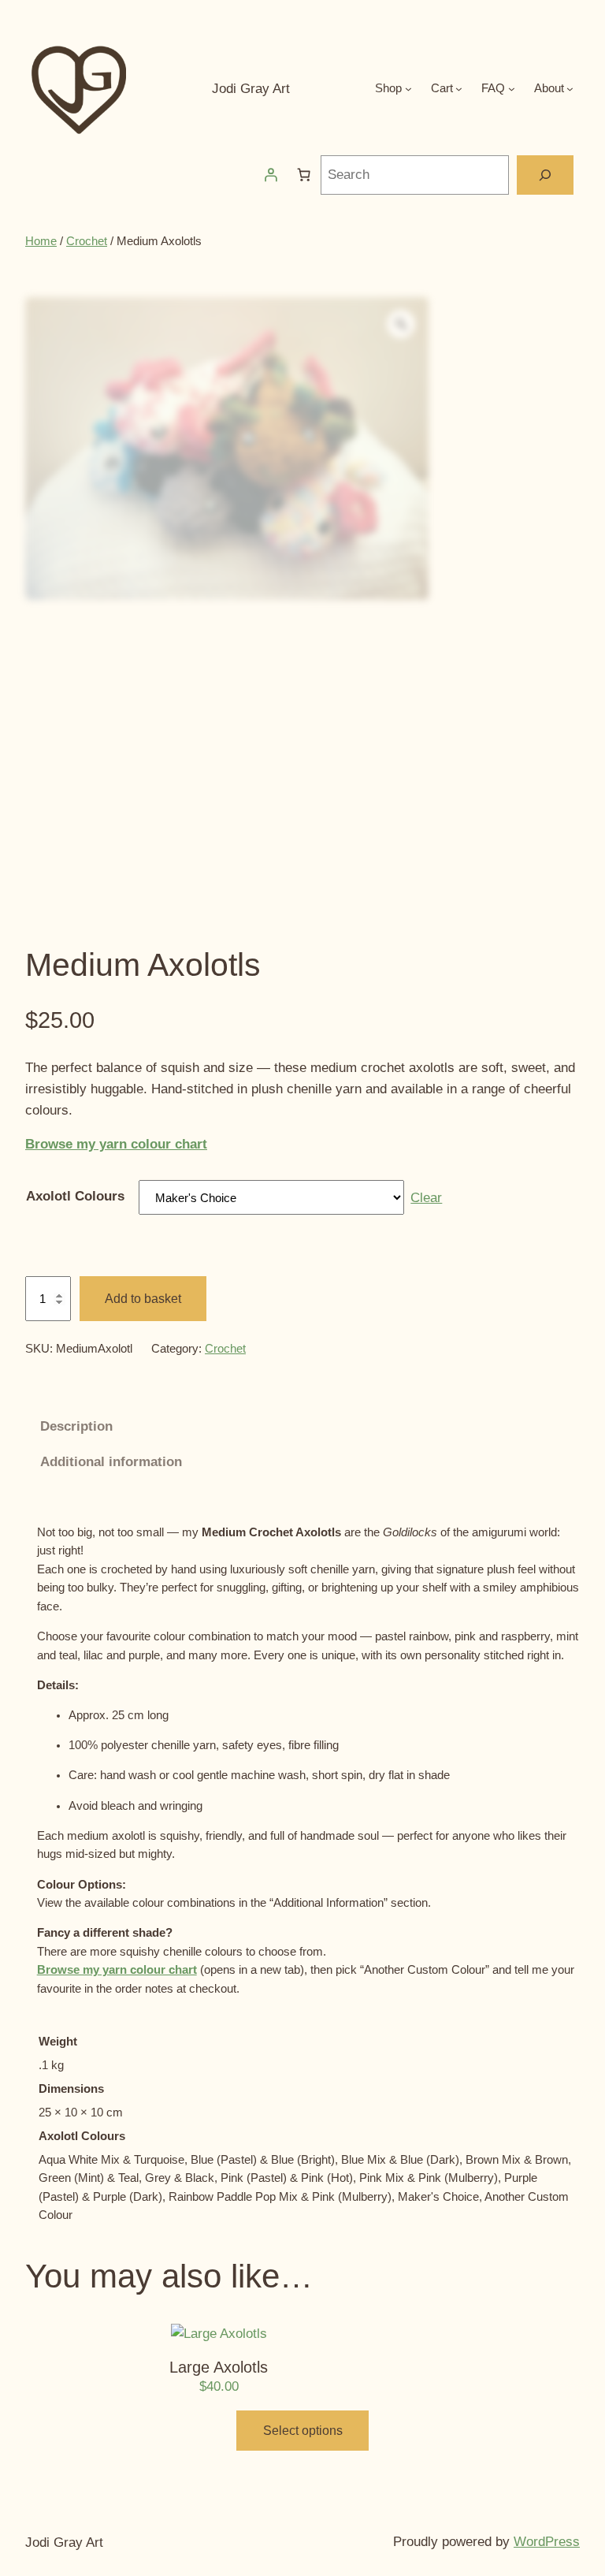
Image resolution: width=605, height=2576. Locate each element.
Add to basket (143, 1299)
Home (41, 241)
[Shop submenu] (408, 89)
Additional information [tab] (111, 1462)
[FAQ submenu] (512, 89)
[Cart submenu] (459, 89)
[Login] (271, 175)
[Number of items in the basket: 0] (304, 175)
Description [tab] (76, 1426)
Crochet (87, 241)
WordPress (547, 2542)
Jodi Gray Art (251, 89)
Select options (303, 2431)
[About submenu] (570, 89)
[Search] (546, 175)
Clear (426, 1198)
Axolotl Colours (75, 1196)
